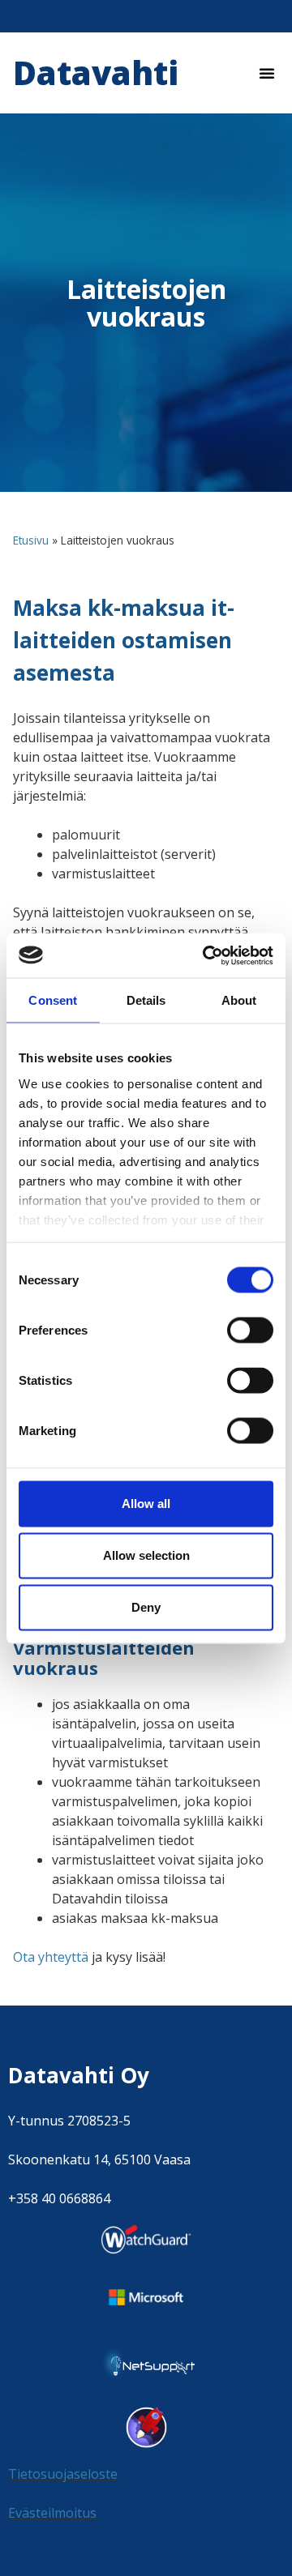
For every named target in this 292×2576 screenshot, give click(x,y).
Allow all (146, 1504)
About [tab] (239, 1000)
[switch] (250, 1331)
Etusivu (31, 540)
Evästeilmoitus (52, 2513)
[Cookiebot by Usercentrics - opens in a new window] (206, 955)
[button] (267, 73)
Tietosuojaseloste (63, 2474)
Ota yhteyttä (51, 1957)
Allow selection (146, 1555)
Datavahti (96, 73)
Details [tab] (146, 1000)
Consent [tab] (53, 1000)
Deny (146, 1607)
